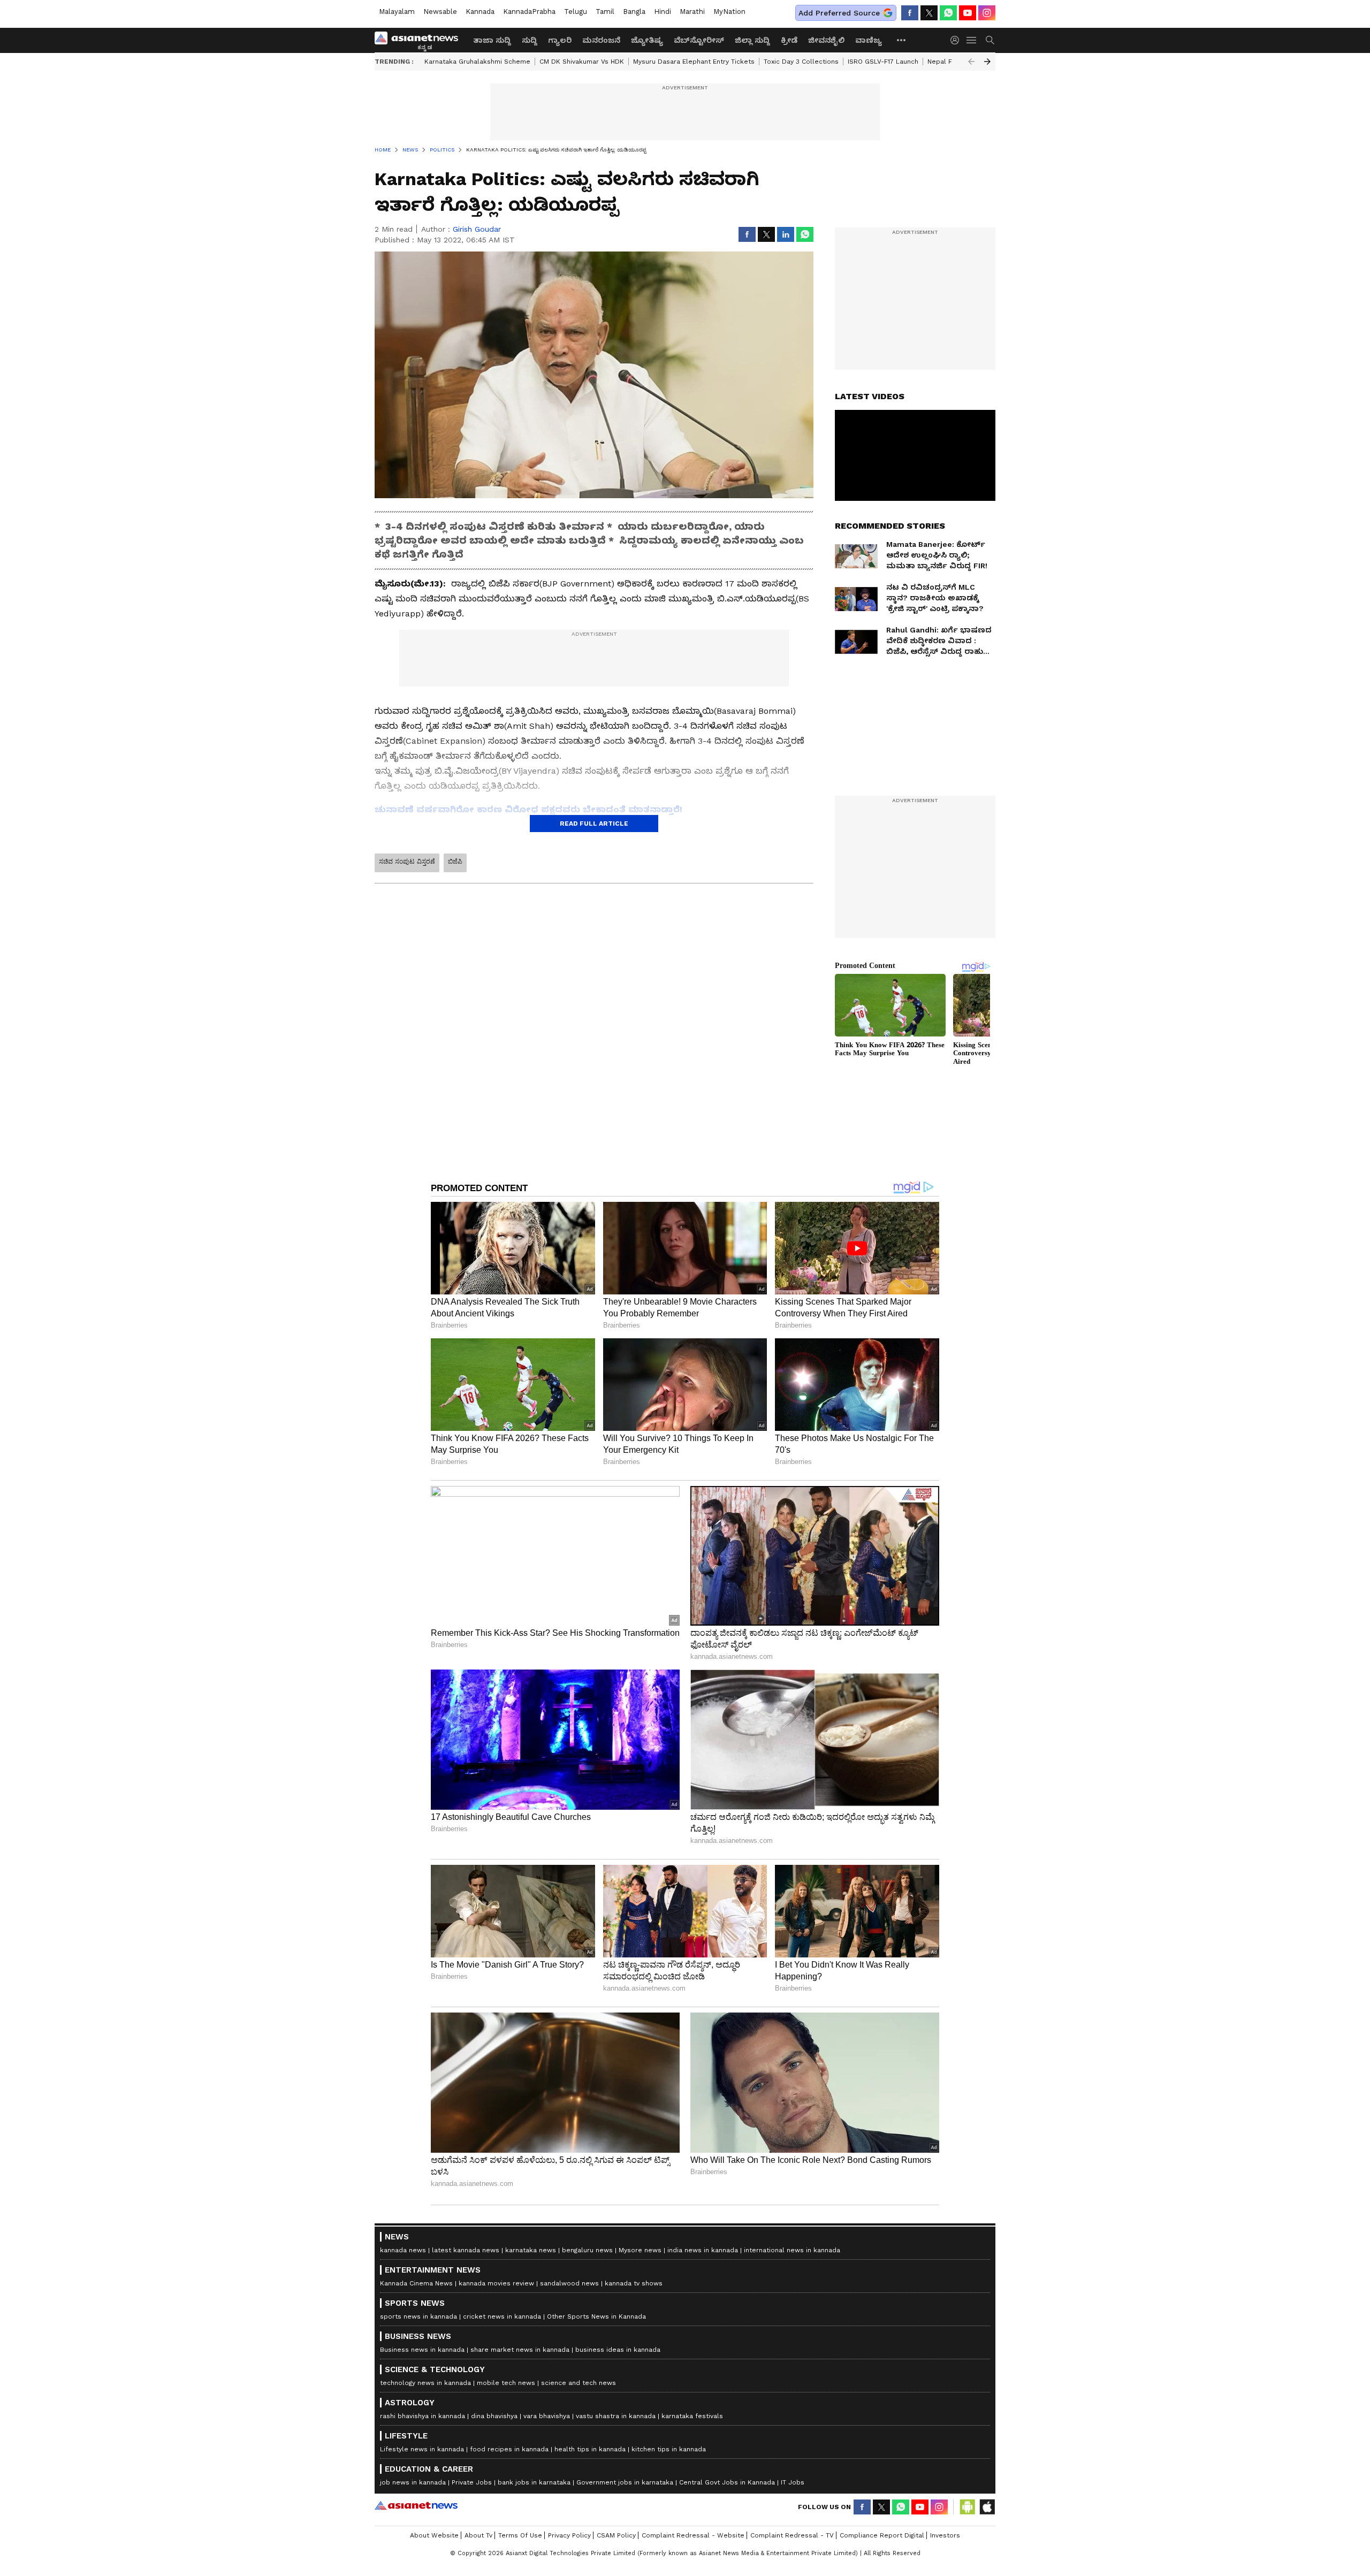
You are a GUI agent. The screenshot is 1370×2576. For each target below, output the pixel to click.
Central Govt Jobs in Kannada (727, 2482)
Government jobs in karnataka (625, 2482)
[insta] (987, 13)
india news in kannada (703, 2250)
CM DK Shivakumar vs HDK (582, 62)
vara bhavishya (547, 2416)
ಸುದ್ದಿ (530, 40)
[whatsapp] (948, 13)
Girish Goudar (477, 229)
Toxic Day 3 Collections (801, 62)
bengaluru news (587, 2250)
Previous (971, 62)
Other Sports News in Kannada (596, 2316)
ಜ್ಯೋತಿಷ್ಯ (647, 40)
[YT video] (968, 13)
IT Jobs (793, 2482)
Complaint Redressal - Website (693, 2535)
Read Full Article (594, 824)
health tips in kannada (590, 2449)
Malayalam (397, 12)
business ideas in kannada (618, 2350)
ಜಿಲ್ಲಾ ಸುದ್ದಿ (752, 40)
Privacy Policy (569, 2535)
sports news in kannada (418, 2316)
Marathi (692, 12)
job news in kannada (413, 2482)
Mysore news (640, 2250)
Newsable (440, 12)
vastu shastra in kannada (616, 2416)
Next (987, 62)
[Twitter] (929, 13)
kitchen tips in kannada (669, 2449)
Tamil (605, 12)
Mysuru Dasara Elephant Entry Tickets (694, 62)
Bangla (634, 12)
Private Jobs (472, 2482)
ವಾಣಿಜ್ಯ (869, 40)
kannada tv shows (634, 2283)
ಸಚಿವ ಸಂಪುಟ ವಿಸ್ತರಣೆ (407, 862)
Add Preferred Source (839, 13)
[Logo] (420, 40)
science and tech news (579, 2383)
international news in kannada (792, 2250)
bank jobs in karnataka (534, 2482)
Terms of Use (520, 2535)
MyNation (729, 12)
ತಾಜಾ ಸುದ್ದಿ (492, 40)
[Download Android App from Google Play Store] (968, 2507)
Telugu (576, 12)
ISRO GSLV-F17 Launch (883, 62)
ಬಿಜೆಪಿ (455, 862)
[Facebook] (910, 13)
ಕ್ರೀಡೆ (789, 40)
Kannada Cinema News (416, 2283)
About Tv (478, 2535)
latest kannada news (466, 2250)
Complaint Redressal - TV (792, 2535)
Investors (945, 2535)
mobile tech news (506, 2383)
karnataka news (531, 2250)
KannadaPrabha (529, 12)
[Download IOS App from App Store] (987, 2507)
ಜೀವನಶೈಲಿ (826, 40)
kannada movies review (496, 2283)
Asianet (416, 2505)
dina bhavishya (494, 2416)
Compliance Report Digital (882, 2535)
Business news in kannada (422, 2350)
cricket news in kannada (502, 2316)
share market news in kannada (520, 2350)
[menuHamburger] (972, 40)
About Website (434, 2535)
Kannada (480, 12)
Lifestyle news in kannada (422, 2449)
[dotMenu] (902, 40)
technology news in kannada (425, 2383)
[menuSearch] (990, 40)
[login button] (957, 40)
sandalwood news (569, 2283)
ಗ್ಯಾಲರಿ (560, 40)
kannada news (403, 2250)
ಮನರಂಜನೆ (601, 40)
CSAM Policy (616, 2535)
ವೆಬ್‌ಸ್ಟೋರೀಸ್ (699, 40)
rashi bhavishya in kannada (423, 2416)
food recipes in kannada (509, 2449)
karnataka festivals (692, 2416)
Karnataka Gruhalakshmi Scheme (477, 62)
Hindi (663, 12)
